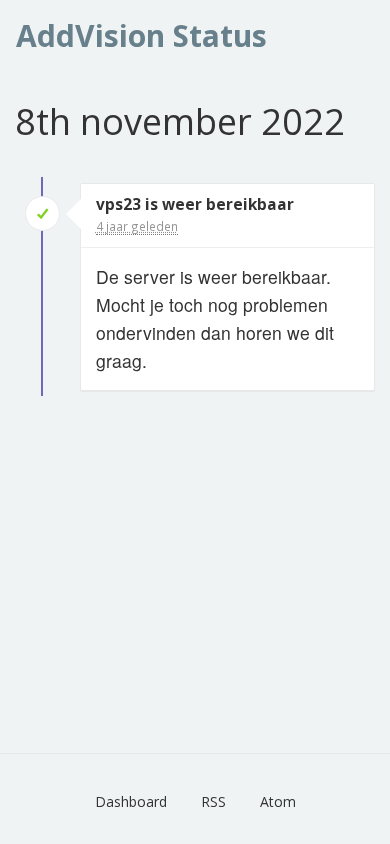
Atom (278, 801)
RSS (213, 801)
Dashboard (131, 801)
